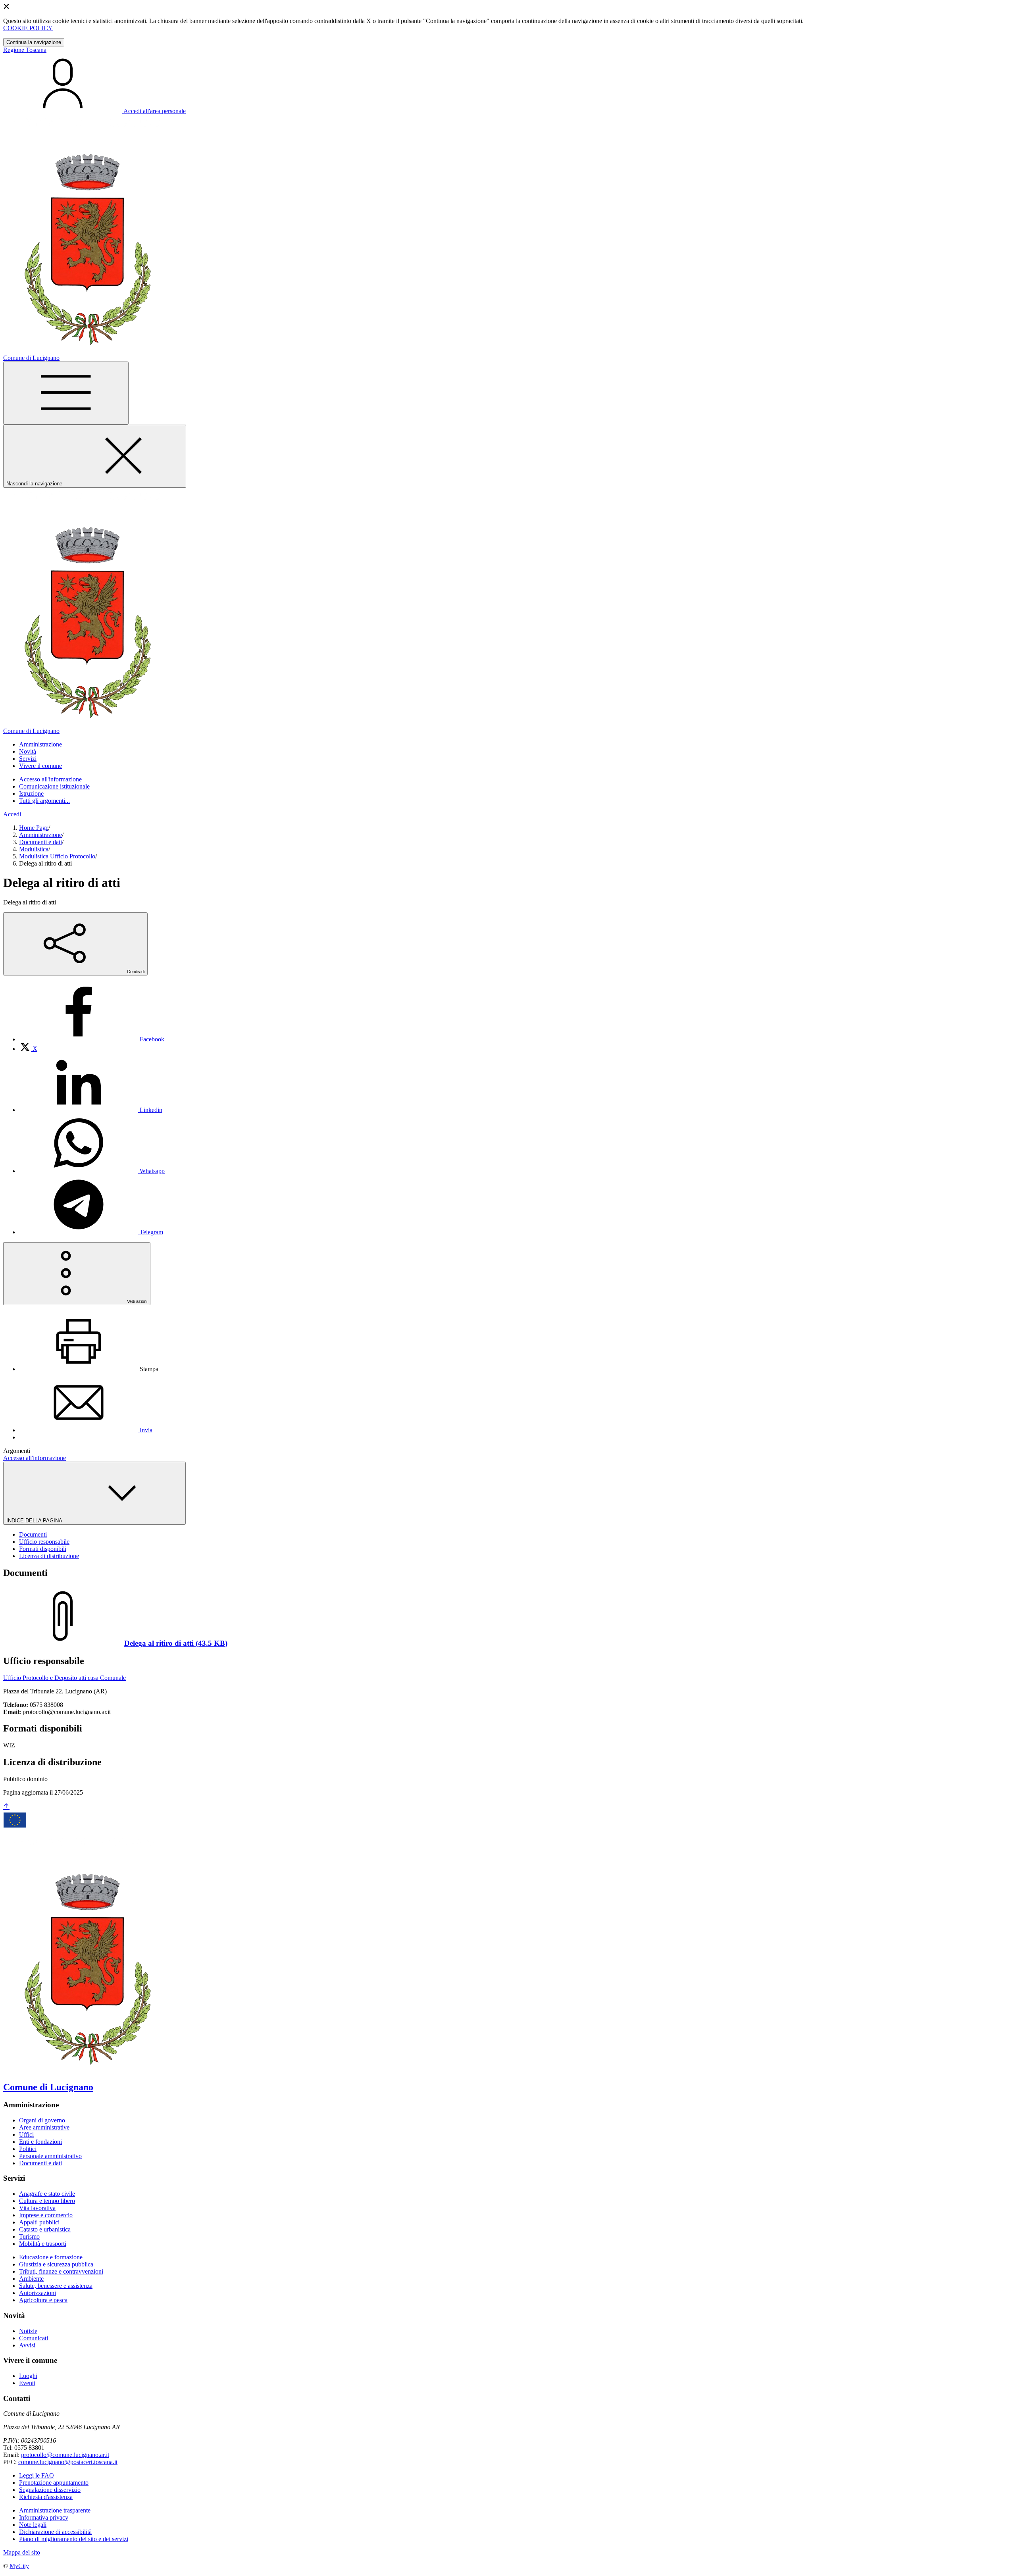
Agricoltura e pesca (43, 2300)
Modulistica (34, 849)
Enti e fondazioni (40, 2142)
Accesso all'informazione (50, 779)
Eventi (27, 2383)
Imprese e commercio (46, 2215)
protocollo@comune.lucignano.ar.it (65, 2455)
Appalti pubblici (39, 2222)
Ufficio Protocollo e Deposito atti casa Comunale (64, 1678)
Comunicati (34, 2338)
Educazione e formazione (51, 2257)
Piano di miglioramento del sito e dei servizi (74, 2539)
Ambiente (31, 2279)
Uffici (26, 2134)
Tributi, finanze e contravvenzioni (61, 2271)
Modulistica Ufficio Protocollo (57, 856)
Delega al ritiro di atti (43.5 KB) (176, 1643)
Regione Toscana (25, 50)
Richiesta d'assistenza (46, 2497)
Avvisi (27, 2345)
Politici (28, 2149)
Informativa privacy (44, 2517)
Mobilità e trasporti (43, 2244)
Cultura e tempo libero (47, 2201)
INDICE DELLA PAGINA (35, 1521)
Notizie (28, 2331)
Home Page (34, 828)
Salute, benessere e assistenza (56, 2286)
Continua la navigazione (34, 42)
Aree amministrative (44, 2127)
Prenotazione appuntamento (54, 2483)
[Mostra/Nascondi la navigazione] (66, 393)
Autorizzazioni (38, 2293)
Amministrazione (40, 835)
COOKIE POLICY (28, 28)
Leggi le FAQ (37, 2475)
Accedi (12, 814)
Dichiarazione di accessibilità (55, 2532)
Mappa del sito (22, 2552)
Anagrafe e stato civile (47, 2194)
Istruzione (31, 794)
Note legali (33, 2525)
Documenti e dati (40, 842)
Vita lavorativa (37, 2208)
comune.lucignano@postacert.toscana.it (68, 2462)
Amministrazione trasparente (55, 2510)
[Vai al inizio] (6, 1807)
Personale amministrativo (50, 2156)
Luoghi (28, 2376)
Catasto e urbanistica (45, 2229)
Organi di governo (42, 2120)
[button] (40, 744)
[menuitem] (92, 1039)
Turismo (29, 2236)
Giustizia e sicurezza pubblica (56, 2264)
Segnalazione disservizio (50, 2490)
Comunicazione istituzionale (54, 786)
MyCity (19, 2566)
